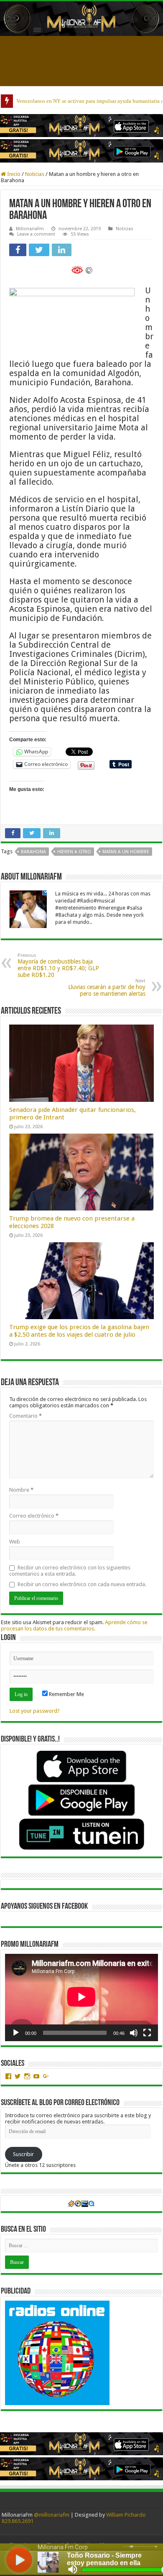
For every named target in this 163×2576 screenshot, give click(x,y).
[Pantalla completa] (147, 2033)
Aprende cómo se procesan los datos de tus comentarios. (74, 1625)
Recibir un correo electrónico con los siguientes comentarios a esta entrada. (70, 1571)
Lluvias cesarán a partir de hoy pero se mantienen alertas (107, 988)
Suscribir (23, 2154)
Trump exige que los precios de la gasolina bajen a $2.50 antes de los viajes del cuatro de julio (79, 1331)
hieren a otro (74, 852)
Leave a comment (36, 234)
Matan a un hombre (126, 852)
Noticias (35, 174)
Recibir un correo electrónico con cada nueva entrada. (82, 1584)
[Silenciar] (134, 2033)
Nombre (21, 1490)
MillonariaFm (30, 229)
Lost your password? (35, 1711)
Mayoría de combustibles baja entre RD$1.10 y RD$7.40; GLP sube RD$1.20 (58, 965)
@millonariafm (52, 2515)
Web (15, 1542)
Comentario (25, 1416)
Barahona (33, 852)
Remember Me (66, 1694)
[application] (81, 1997)
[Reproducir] (16, 2033)
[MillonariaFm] (81, 19)
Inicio (13, 174)
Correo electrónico (34, 1516)
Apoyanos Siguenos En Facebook (44, 1907)
